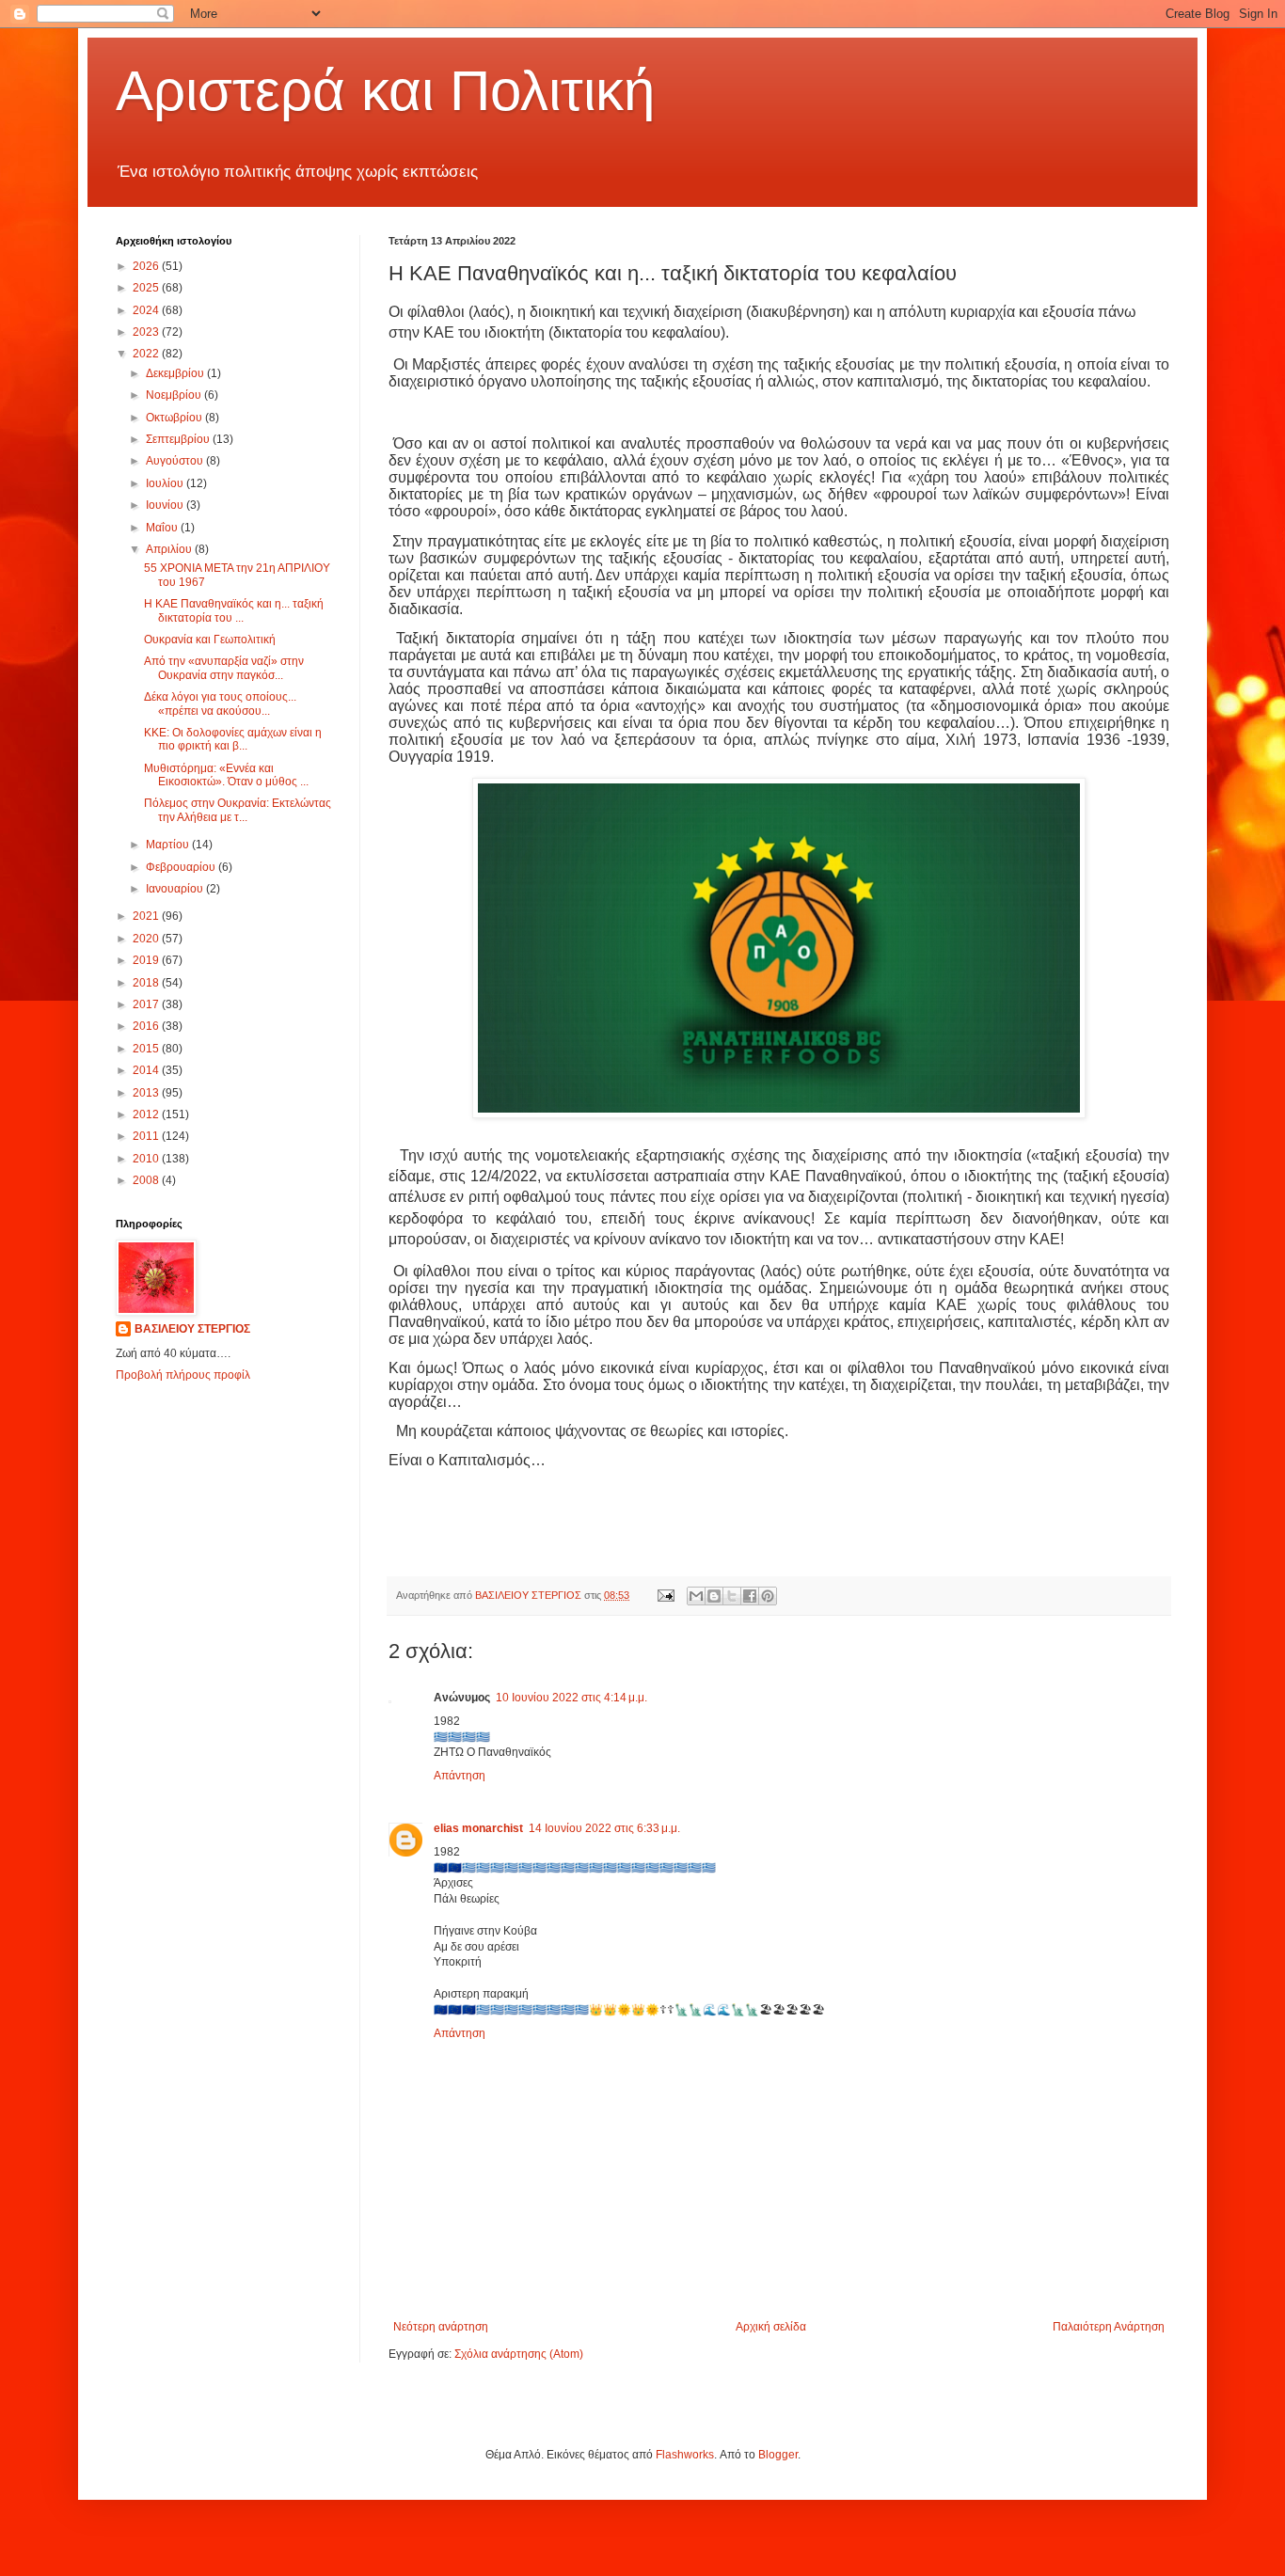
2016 (147, 1026)
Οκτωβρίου (175, 418)
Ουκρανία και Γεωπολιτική (210, 640)
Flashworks (685, 2455)
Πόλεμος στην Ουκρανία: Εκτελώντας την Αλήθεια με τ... (238, 810)
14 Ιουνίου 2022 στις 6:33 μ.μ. (604, 1828)
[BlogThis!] (714, 1596)
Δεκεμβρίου (176, 373)
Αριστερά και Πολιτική (385, 91)
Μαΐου (163, 528)
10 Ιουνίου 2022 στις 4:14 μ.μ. (571, 1698)
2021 (147, 916)
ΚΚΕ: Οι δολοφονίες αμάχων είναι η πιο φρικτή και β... (233, 739)
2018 (147, 983)
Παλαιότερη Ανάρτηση (1109, 2327)
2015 (147, 1049)
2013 (147, 1093)
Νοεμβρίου (175, 395)
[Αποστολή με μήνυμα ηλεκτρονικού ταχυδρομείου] (696, 1596)
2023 (147, 332)
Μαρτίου (169, 845)
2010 (147, 1159)
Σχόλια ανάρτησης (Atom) (519, 2354)
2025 (147, 288)
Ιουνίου (166, 505)
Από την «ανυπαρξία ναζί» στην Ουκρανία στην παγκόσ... (224, 668)
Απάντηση (460, 1776)
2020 (147, 939)
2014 (147, 1070)
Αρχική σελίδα (771, 2327)
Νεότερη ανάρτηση (441, 2327)
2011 (147, 1136)
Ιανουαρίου (176, 889)
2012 (147, 1114)
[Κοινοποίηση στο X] (732, 1596)
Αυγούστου (176, 461)
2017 (147, 1004)
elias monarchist (478, 1828)
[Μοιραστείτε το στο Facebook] (750, 1596)
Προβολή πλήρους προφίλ (183, 1375)
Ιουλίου (166, 483)
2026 (147, 266)
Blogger (778, 2455)
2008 (147, 1180)
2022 (147, 354)
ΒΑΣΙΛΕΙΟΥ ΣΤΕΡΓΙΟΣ (192, 1329)
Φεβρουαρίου (182, 867)
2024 (147, 310)
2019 (147, 960)
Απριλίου (170, 549)
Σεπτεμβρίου (179, 439)
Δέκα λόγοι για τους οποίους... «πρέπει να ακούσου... (220, 703)
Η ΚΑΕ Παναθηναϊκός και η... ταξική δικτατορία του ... (234, 610)
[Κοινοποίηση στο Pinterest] (768, 1596)
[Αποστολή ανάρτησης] (665, 1595)
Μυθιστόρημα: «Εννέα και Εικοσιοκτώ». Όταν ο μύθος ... (226, 775)
